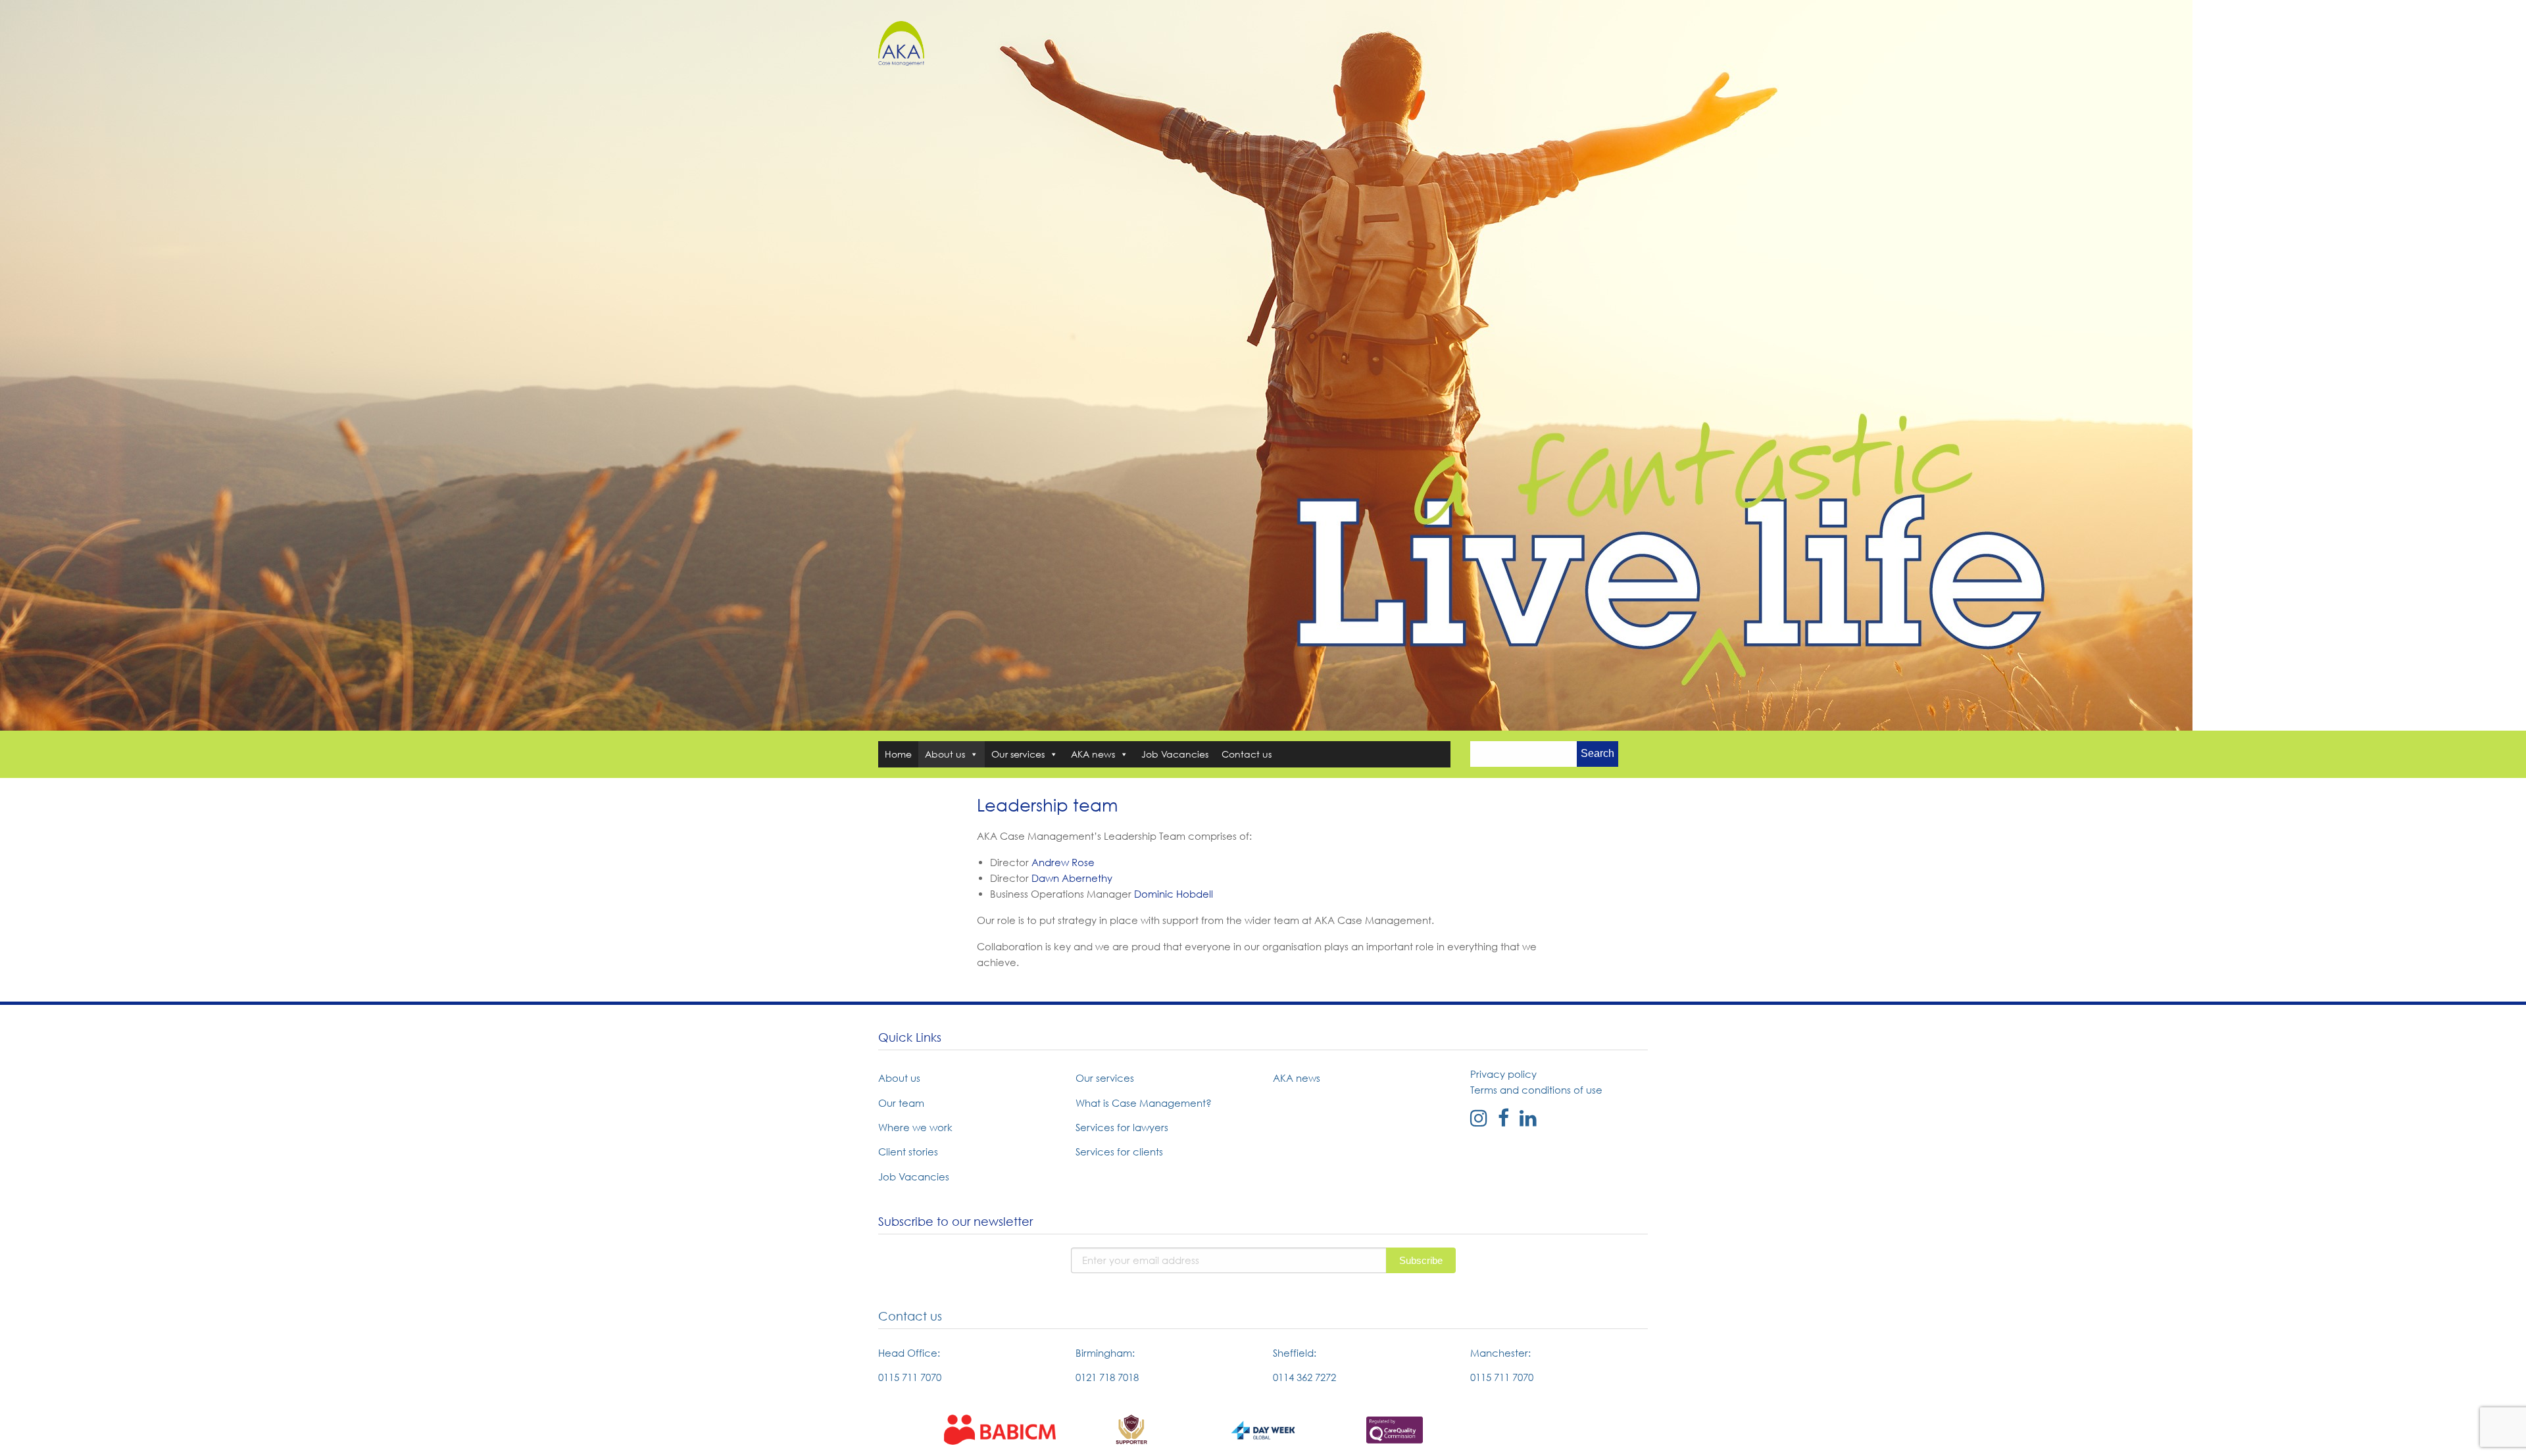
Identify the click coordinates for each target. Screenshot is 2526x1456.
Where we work (915, 1127)
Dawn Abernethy (1072, 878)
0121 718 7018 (1107, 1377)
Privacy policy (1503, 1074)
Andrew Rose (1063, 862)
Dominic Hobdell (1174, 894)
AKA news (1093, 754)
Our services (1018, 754)
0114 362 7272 (1304, 1377)
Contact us (1247, 754)
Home (898, 754)
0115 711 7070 (910, 1377)
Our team (901, 1103)
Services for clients (1119, 1152)
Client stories (908, 1152)
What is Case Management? (1144, 1103)
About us (945, 754)
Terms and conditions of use (1536, 1090)
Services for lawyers (1122, 1127)
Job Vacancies (1175, 754)
